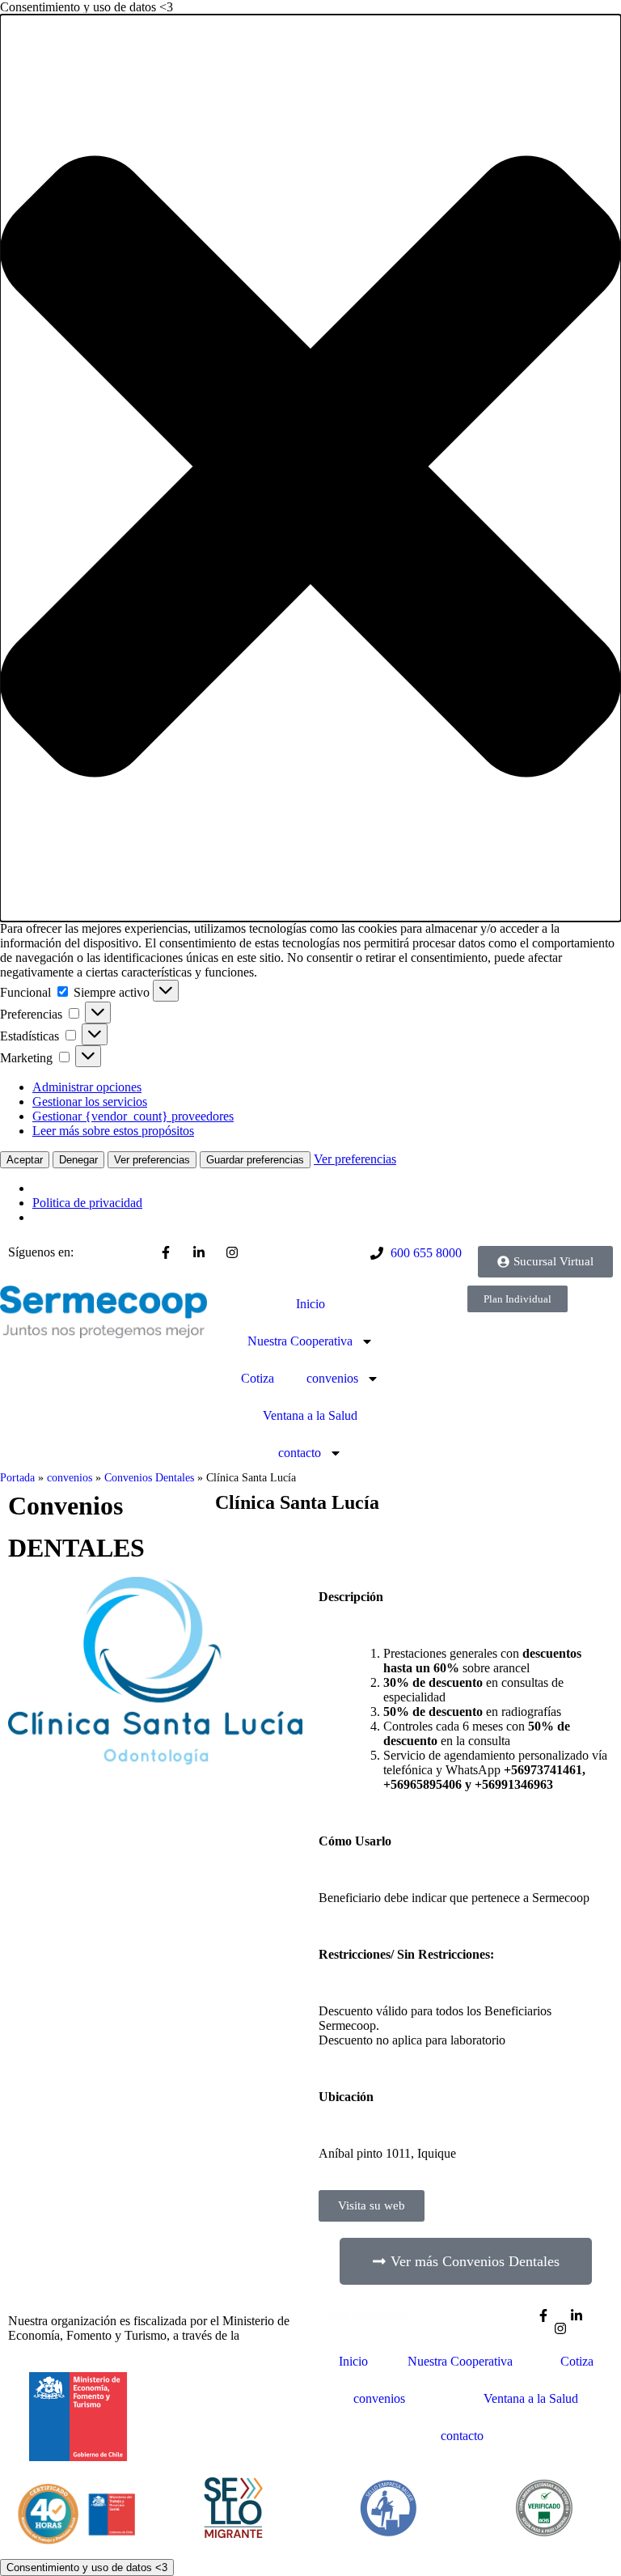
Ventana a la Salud (310, 1415)
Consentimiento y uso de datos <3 (87, 2568)
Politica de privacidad (87, 1203)
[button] (310, 468)
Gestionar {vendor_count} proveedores (133, 1116)
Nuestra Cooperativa (300, 1341)
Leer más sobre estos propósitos (113, 1131)
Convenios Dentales (149, 1478)
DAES (260, 2335)
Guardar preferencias (255, 1160)
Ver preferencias (152, 1160)
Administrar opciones (87, 1087)
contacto (300, 1453)
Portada (17, 1478)
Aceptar (25, 1160)
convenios (332, 1378)
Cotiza (258, 1378)
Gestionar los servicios (90, 1102)
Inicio (310, 1304)
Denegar (78, 1160)
